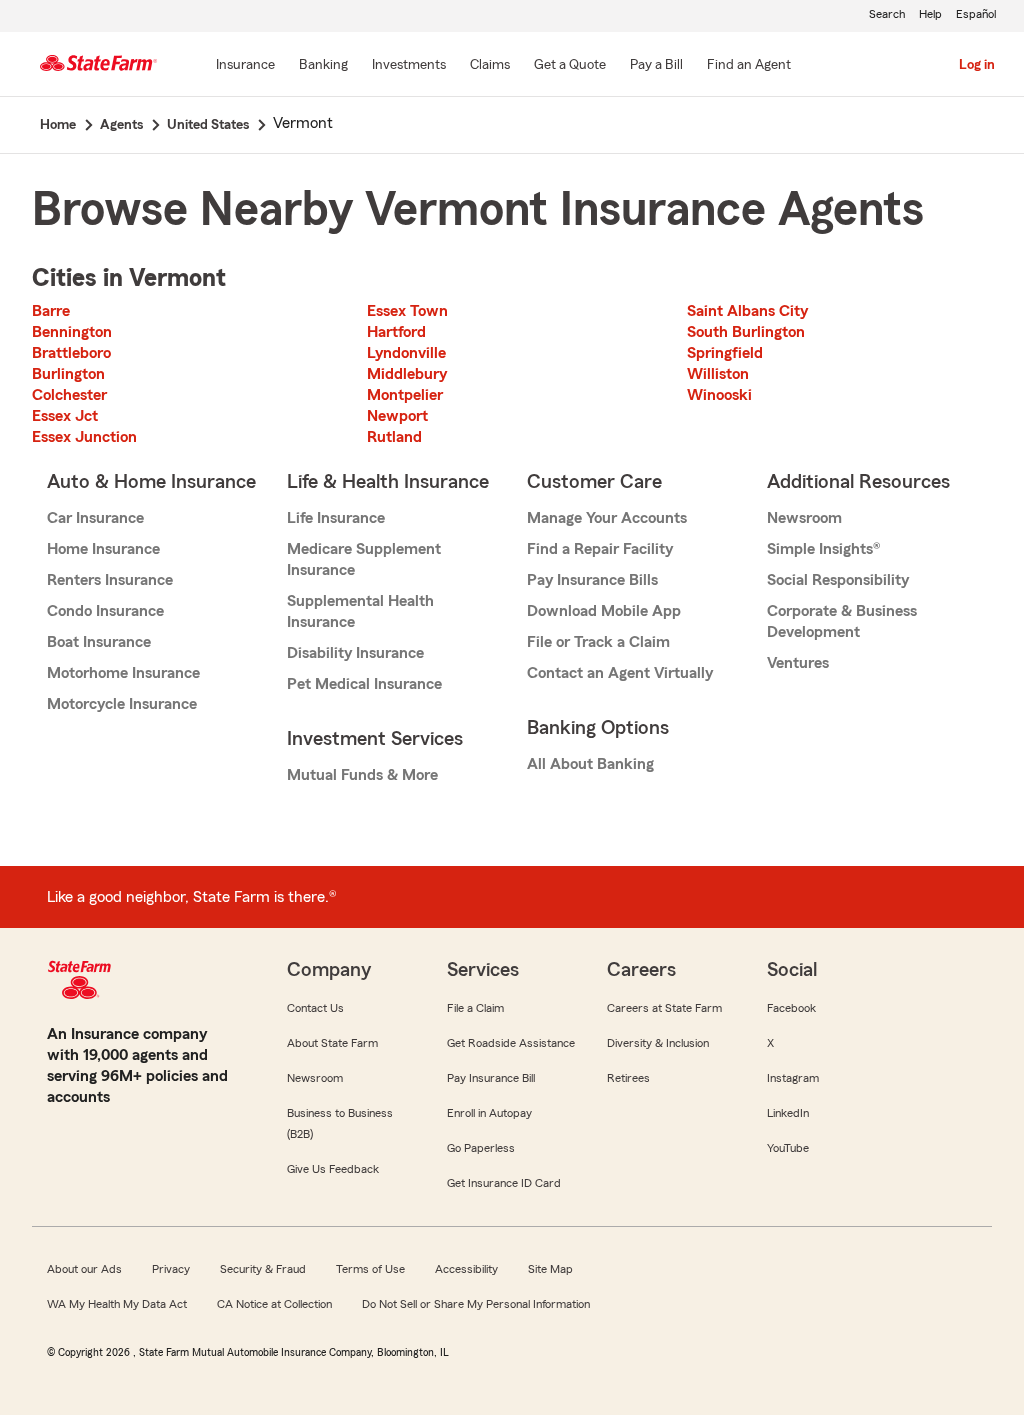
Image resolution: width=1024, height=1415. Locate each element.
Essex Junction (84, 437)
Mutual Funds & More (362, 775)
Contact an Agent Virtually (620, 673)
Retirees (628, 1078)
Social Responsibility (838, 580)
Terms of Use (370, 1269)
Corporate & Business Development (842, 621)
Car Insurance (95, 518)
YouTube (788, 1148)
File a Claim (475, 1008)
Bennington (72, 332)
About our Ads (84, 1269)
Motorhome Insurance (123, 673)
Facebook (791, 1008)
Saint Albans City (747, 311)
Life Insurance (336, 518)
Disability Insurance (355, 653)
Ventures (798, 663)
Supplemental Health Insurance (360, 611)
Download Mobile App (604, 611)
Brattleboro (71, 353)
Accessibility (466, 1269)
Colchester (69, 395)
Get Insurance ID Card (504, 1183)
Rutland (394, 437)
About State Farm (332, 1043)
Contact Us (315, 1008)
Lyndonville (406, 353)
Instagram (793, 1078)
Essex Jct (65, 416)
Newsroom (804, 518)
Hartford (396, 332)
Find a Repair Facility (600, 549)
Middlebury (407, 374)
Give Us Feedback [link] (333, 1169)
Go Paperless (481, 1148)
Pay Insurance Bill (491, 1078)
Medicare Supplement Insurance (364, 559)
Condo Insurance (105, 611)
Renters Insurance (110, 580)
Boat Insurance (99, 642)
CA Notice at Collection (274, 1304)
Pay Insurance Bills (592, 580)
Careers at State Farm (664, 1008)
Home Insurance (103, 549)
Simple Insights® (823, 549)
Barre (51, 311)
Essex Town (407, 311)
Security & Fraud (263, 1269)
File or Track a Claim (598, 642)
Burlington (68, 374)
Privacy (171, 1269)
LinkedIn (788, 1113)
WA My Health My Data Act (117, 1304)
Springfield (725, 353)
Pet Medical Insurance (364, 684)
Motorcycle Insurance (122, 704)
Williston (718, 374)
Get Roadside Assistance (511, 1043)
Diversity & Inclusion (658, 1043)
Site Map (550, 1269)
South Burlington (746, 332)
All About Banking (590, 764)
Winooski (719, 395)
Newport (397, 416)
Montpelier (405, 395)
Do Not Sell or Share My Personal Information (476, 1304)
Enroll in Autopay (489, 1113)
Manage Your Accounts (607, 518)
